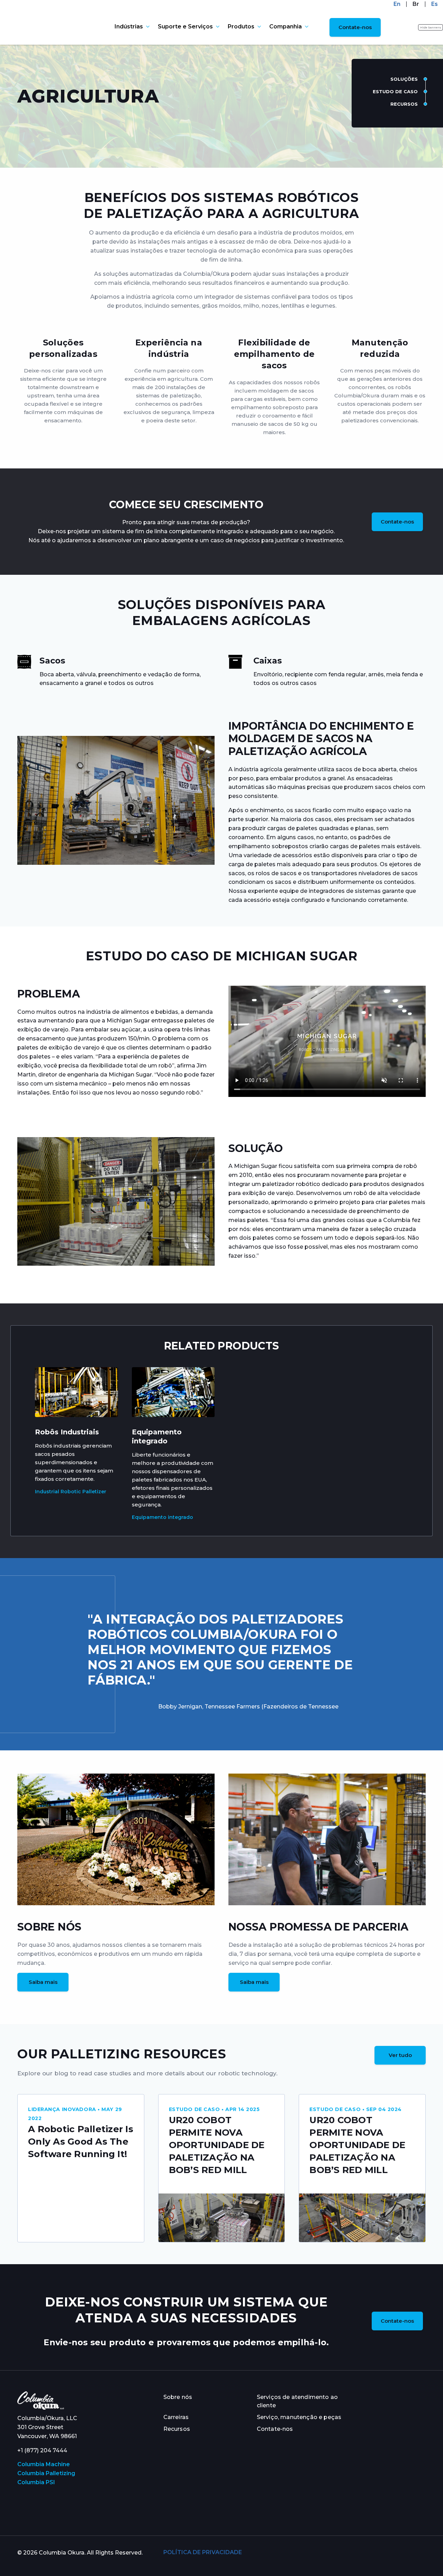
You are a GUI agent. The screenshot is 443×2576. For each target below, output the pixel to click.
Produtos (241, 27)
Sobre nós (178, 2397)
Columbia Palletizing (46, 2473)
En (397, 4)
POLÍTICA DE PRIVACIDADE (203, 2552)
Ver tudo (400, 2055)
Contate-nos (355, 27)
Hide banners (431, 27)
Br (416, 4)
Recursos (404, 104)
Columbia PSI (36, 2482)
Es (435, 4)
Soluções (404, 79)
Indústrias (129, 27)
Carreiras (176, 2417)
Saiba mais (43, 1982)
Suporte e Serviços (185, 27)
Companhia (286, 27)
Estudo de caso (395, 91)
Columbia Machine (44, 2464)
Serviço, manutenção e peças (299, 2417)
